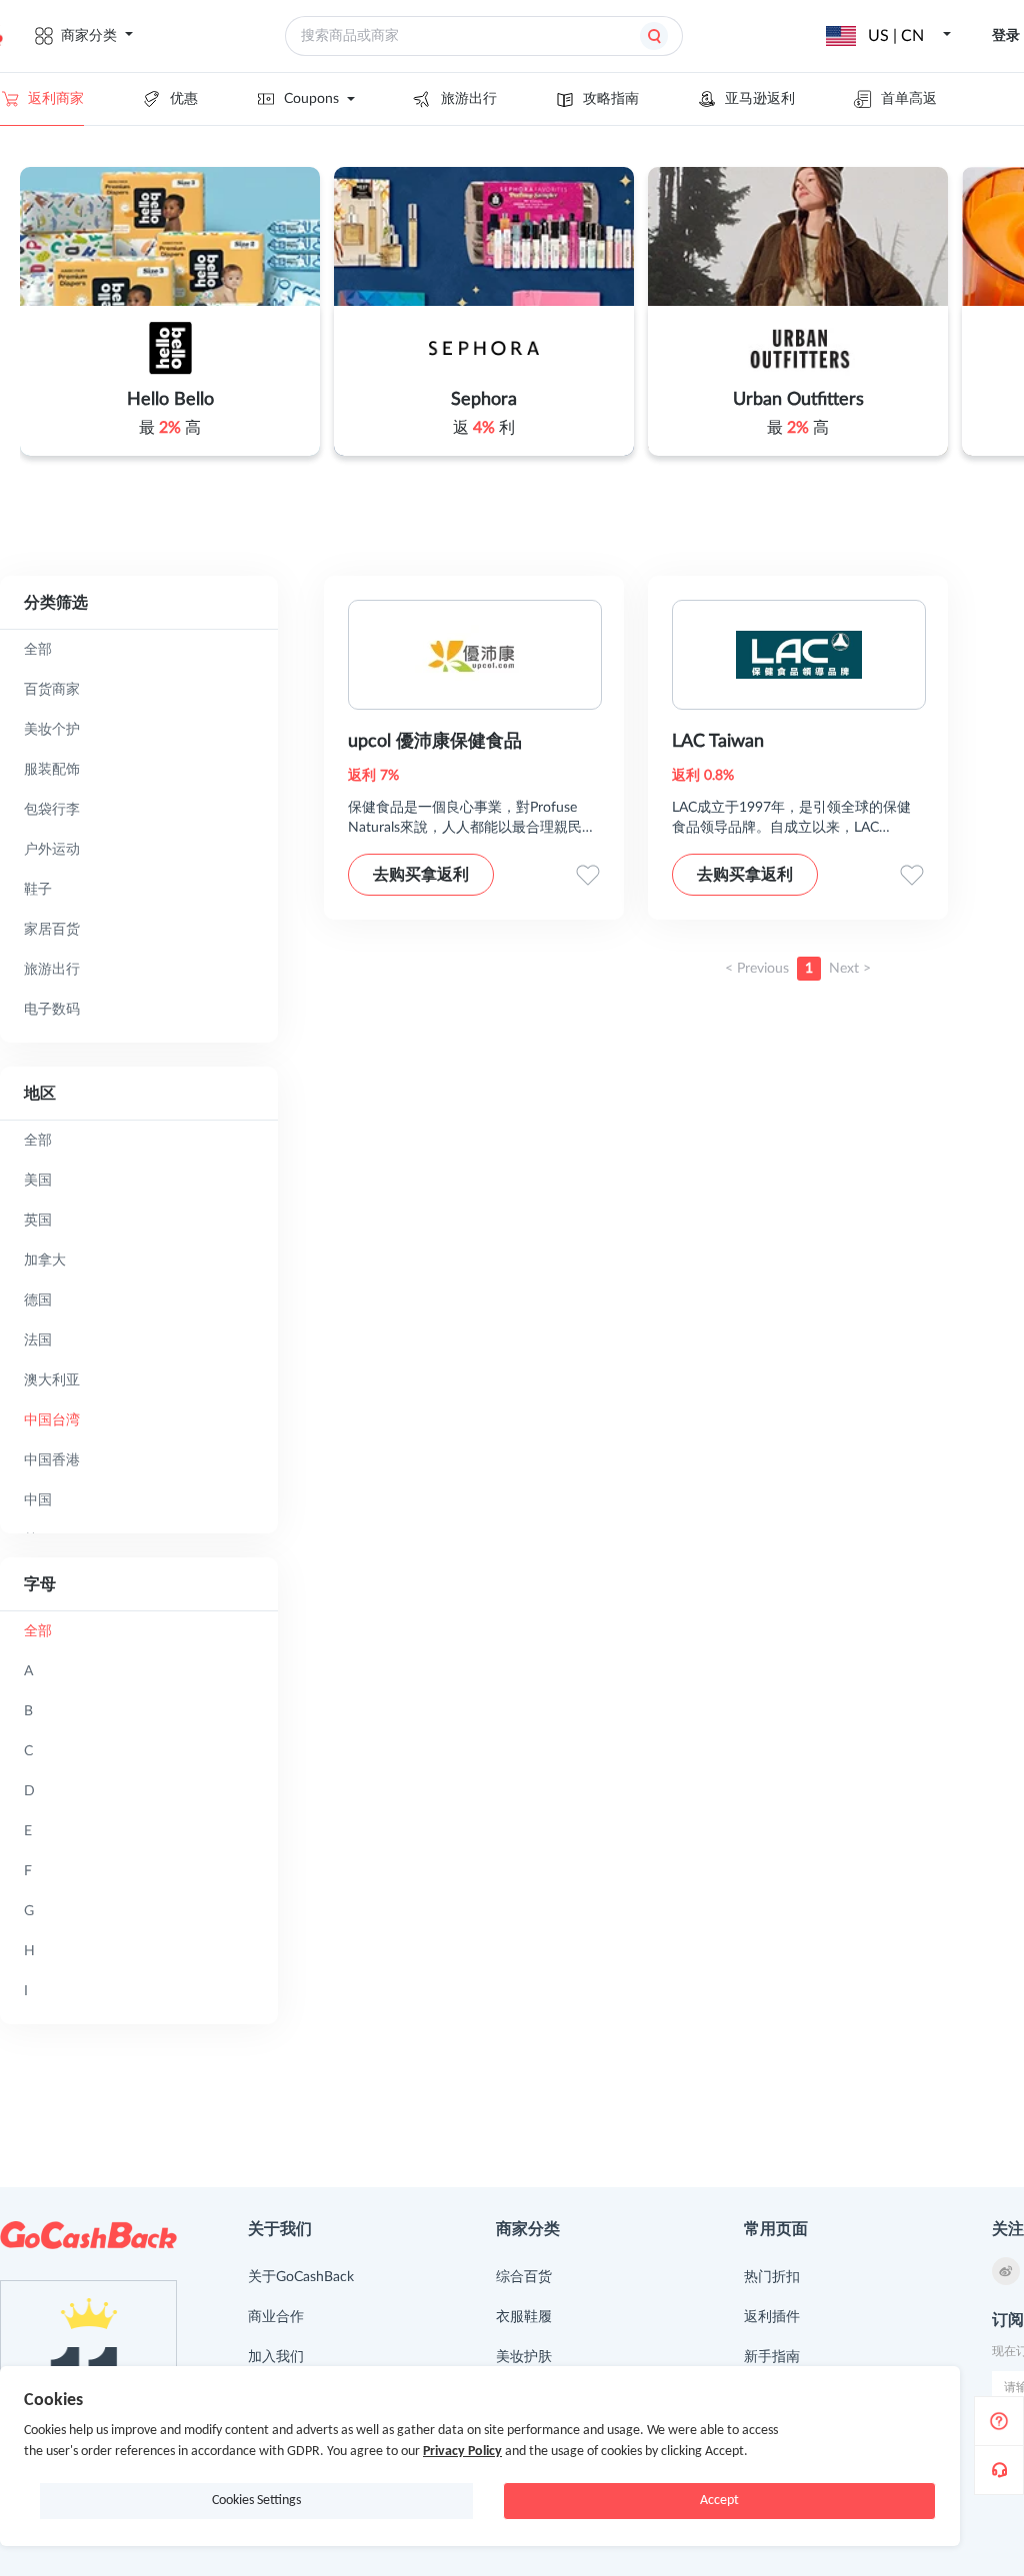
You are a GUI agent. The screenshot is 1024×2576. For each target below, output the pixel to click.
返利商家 (56, 99)
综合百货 (524, 2277)
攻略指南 (611, 99)
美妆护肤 (524, 2357)
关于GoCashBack (301, 2277)
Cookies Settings (256, 2501)
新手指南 (772, 2357)
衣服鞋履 (524, 2317)
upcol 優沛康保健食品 (435, 742)
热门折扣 (772, 2277)
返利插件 (772, 2317)
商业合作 (276, 2317)
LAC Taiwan (718, 742)
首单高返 (909, 99)
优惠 (184, 99)
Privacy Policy (462, 2452)
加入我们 (276, 2357)
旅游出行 (469, 99)
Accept (719, 2501)
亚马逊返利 (760, 99)
